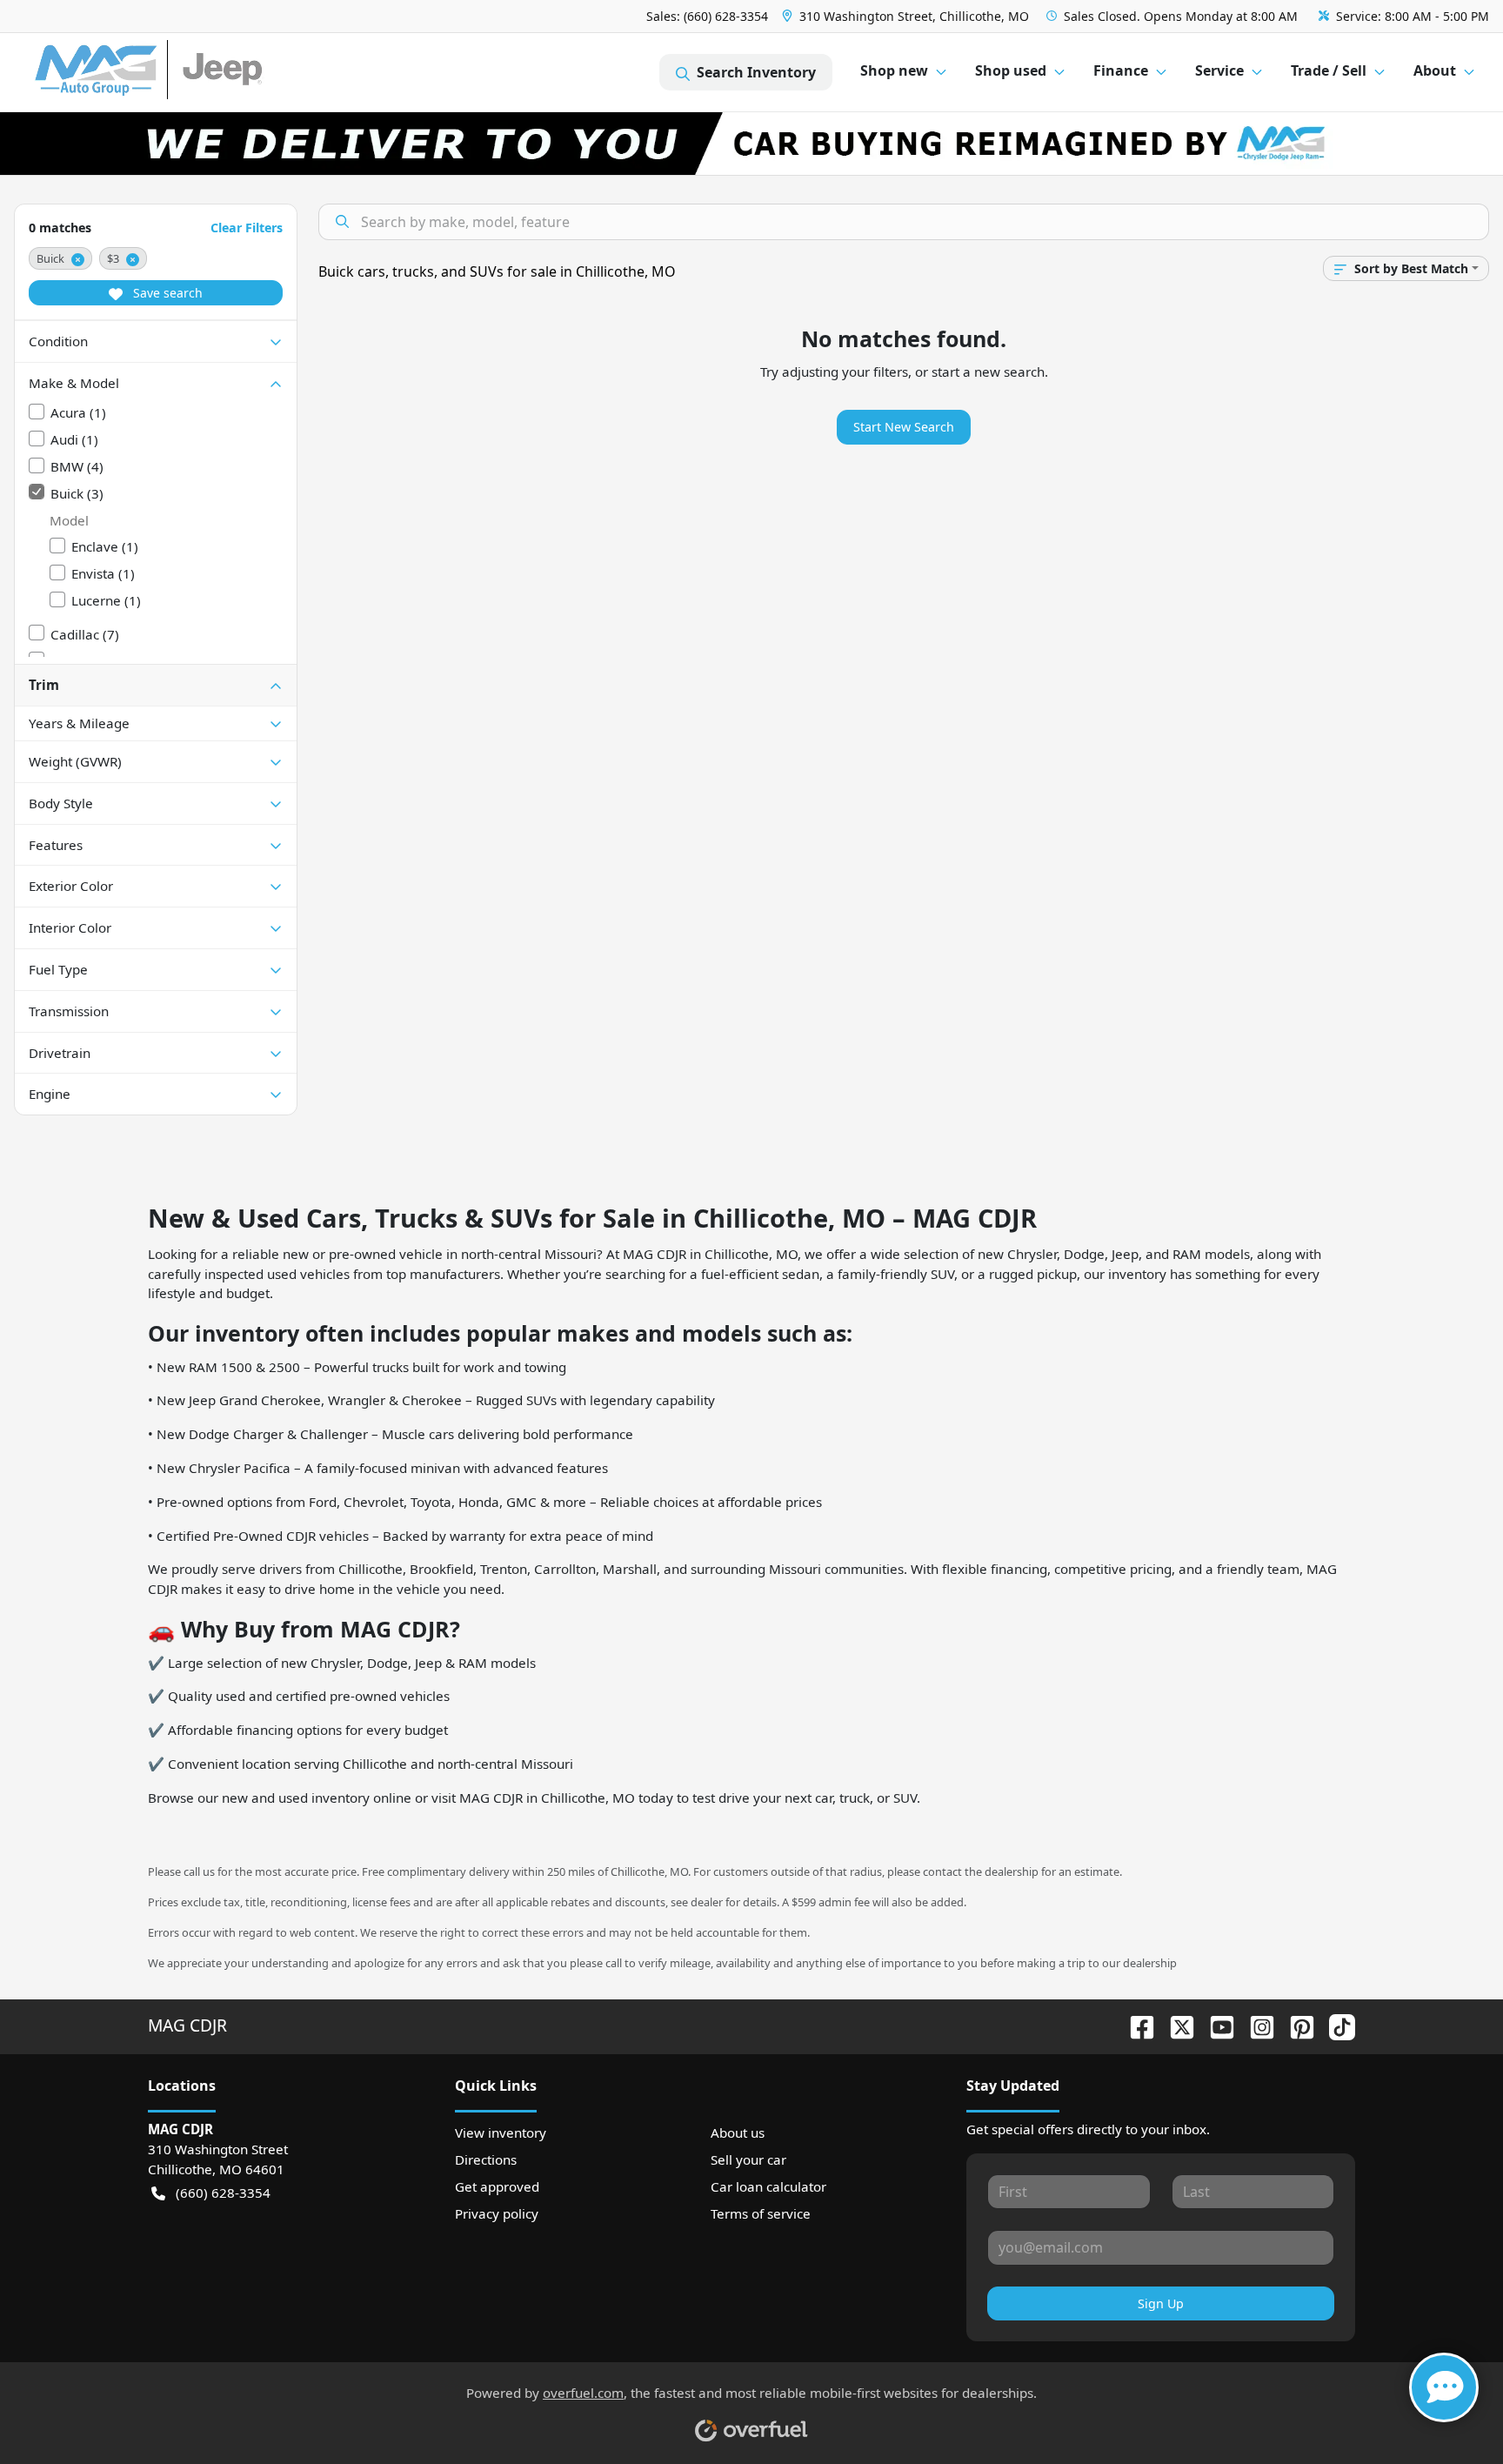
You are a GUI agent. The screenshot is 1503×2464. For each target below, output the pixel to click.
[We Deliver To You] (751, 144)
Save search (166, 293)
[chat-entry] (1444, 2387)
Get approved (497, 2186)
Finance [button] (1121, 70)
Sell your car (748, 2159)
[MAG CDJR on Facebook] (1135, 2025)
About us (738, 2133)
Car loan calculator (768, 2186)
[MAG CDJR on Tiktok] (1335, 2025)
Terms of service (761, 2213)
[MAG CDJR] (195, 73)
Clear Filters (247, 228)
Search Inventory (756, 72)
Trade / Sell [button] (1329, 70)
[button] (907, 16)
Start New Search (904, 427)
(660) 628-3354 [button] (223, 2193)
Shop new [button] (894, 70)
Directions (486, 2159)
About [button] (1435, 70)
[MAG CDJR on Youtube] (1215, 2025)
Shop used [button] (1011, 70)
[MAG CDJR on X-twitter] (1175, 2025)
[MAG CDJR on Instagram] (1255, 2025)
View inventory (501, 2133)
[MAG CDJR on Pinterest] (1295, 2025)
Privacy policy (497, 2213)
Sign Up (1161, 2303)
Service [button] (1219, 70)
